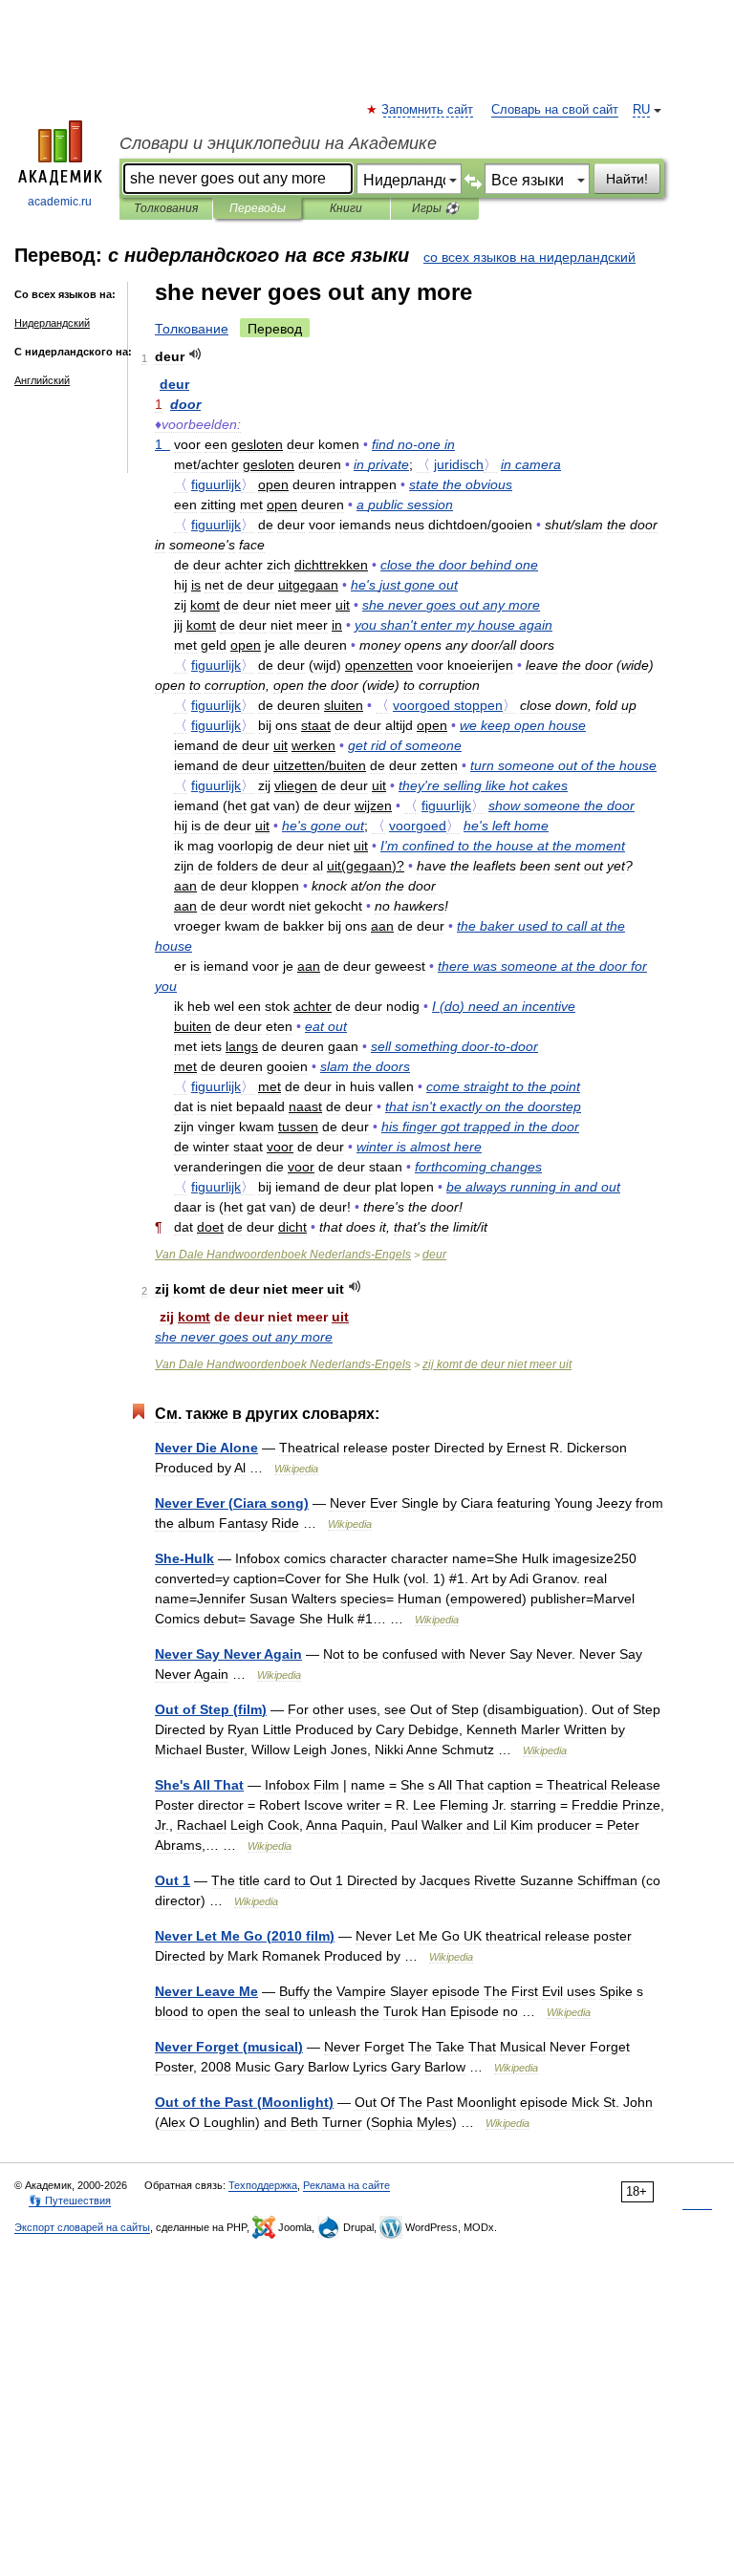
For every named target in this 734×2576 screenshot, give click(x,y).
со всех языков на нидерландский (529, 257)
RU (641, 110)
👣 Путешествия (70, 2200)
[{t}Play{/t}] (195, 354)
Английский (42, 380)
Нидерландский (52, 323)
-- (454, 1046)
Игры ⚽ (435, 208)
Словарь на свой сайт (555, 110)
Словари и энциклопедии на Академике (278, 143)
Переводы (258, 208)
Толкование (192, 329)
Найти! (627, 179)
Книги (346, 208)
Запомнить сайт (428, 110)
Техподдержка (263, 2185)
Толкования (166, 208)
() (504, 1006)
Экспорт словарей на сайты (82, 2227)
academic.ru (60, 202)
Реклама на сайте (346, 2185)
